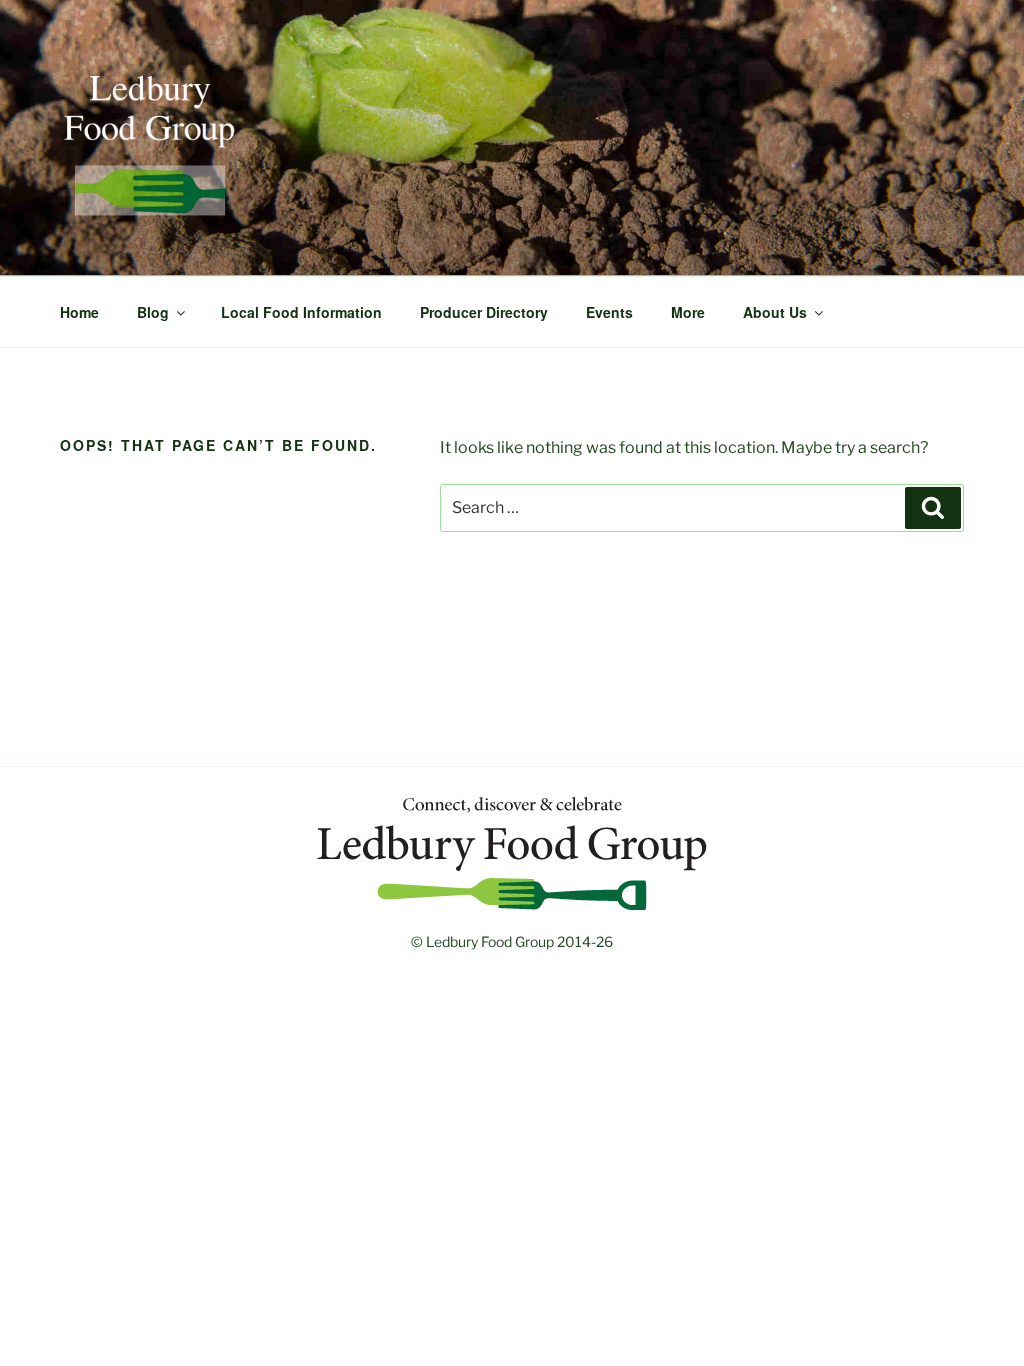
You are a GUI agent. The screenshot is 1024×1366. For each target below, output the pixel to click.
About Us (775, 312)
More (688, 312)
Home (79, 312)
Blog (153, 312)
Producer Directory (484, 312)
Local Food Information (301, 312)
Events (609, 312)
